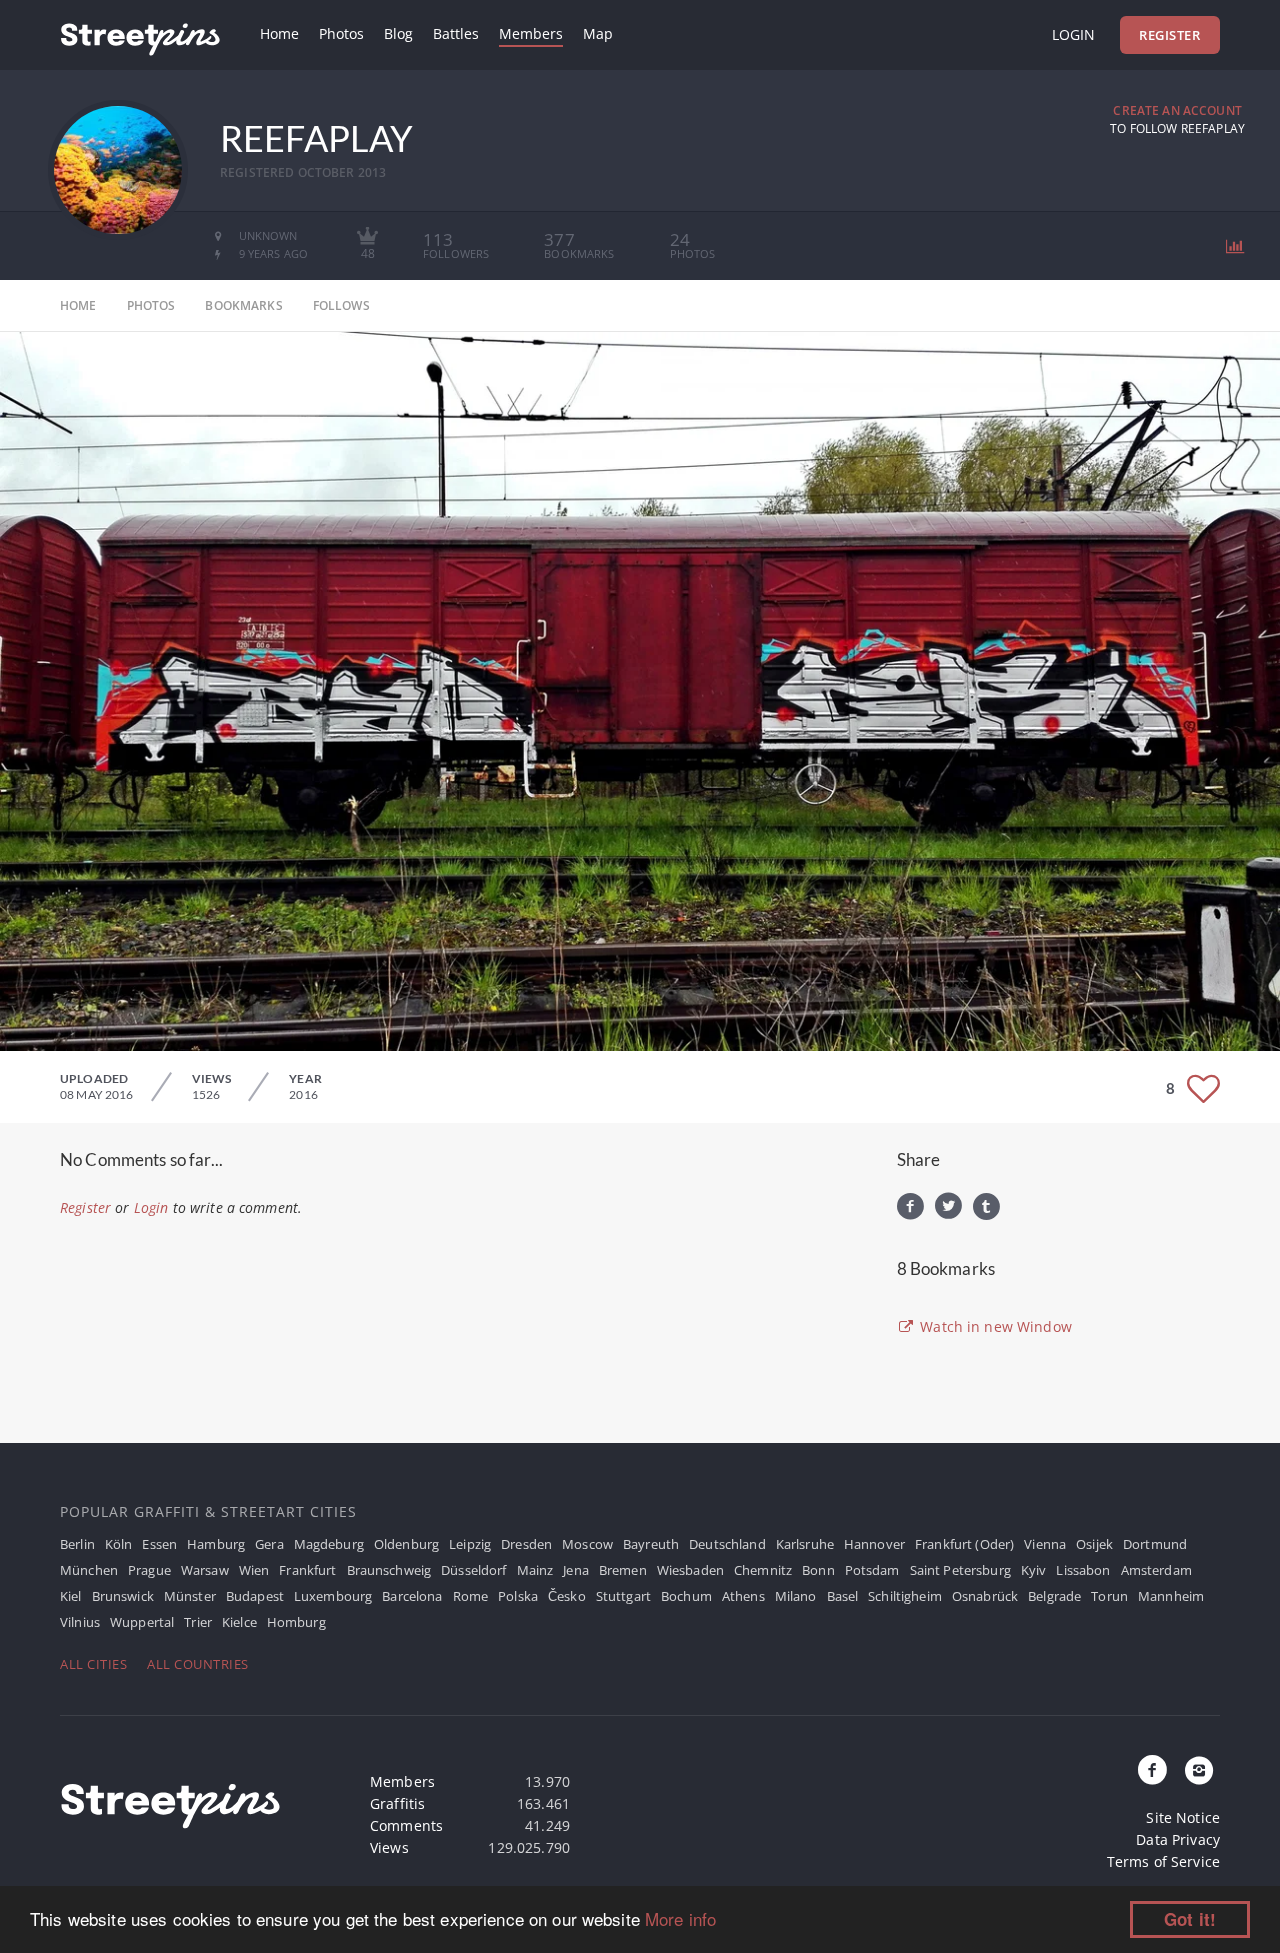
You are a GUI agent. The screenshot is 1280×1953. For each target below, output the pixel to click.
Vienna (1045, 1544)
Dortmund (1155, 1544)
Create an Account (1177, 110)
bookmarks (243, 305)
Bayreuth (651, 1544)
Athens (743, 1596)
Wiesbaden (690, 1570)
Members (531, 33)
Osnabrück (985, 1596)
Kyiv (1034, 1570)
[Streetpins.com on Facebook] (1153, 1771)
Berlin (77, 1544)
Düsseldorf (473, 1570)
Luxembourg (333, 1596)
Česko (567, 1596)
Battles (456, 33)
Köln (119, 1544)
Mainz (535, 1570)
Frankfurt (307, 1570)
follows (341, 305)
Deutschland (727, 1544)
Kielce (239, 1622)
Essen (159, 1544)
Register (1169, 35)
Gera (269, 1544)
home (78, 305)
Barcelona (412, 1596)
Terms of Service (1163, 1861)
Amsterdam (1156, 1570)
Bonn (818, 1570)
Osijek (1094, 1544)
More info (680, 1918)
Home (279, 33)
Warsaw (205, 1570)
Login (1073, 34)
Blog (398, 33)
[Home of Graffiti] (140, 35)
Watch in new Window (994, 1326)
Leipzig (470, 1544)
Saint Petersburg (960, 1570)
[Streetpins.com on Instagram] (1199, 1771)
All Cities (93, 1664)
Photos (341, 33)
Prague (149, 1570)
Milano (796, 1596)
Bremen (623, 1570)
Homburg (296, 1622)
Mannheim (1171, 1596)
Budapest (255, 1596)
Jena (576, 1570)
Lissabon (1083, 1570)
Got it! (1190, 1919)
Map (598, 33)
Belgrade (1054, 1596)
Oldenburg (406, 1544)
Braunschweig (389, 1570)
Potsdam (872, 1570)
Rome (471, 1596)
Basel (843, 1596)
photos (151, 305)
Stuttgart (623, 1596)
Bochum (686, 1596)
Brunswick (123, 1596)
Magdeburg (329, 1544)
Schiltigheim (905, 1596)
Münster (190, 1596)
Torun (1109, 1596)
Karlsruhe (805, 1544)
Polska (518, 1596)
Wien (254, 1570)
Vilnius (80, 1622)
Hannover (874, 1544)
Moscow (587, 1544)
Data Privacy (1178, 1839)
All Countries (198, 1664)
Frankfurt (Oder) (964, 1544)
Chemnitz (763, 1570)
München (89, 1570)
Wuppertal (142, 1622)
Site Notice (1183, 1817)
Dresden (526, 1544)
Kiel (71, 1596)
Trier (198, 1622)
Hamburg (216, 1544)
